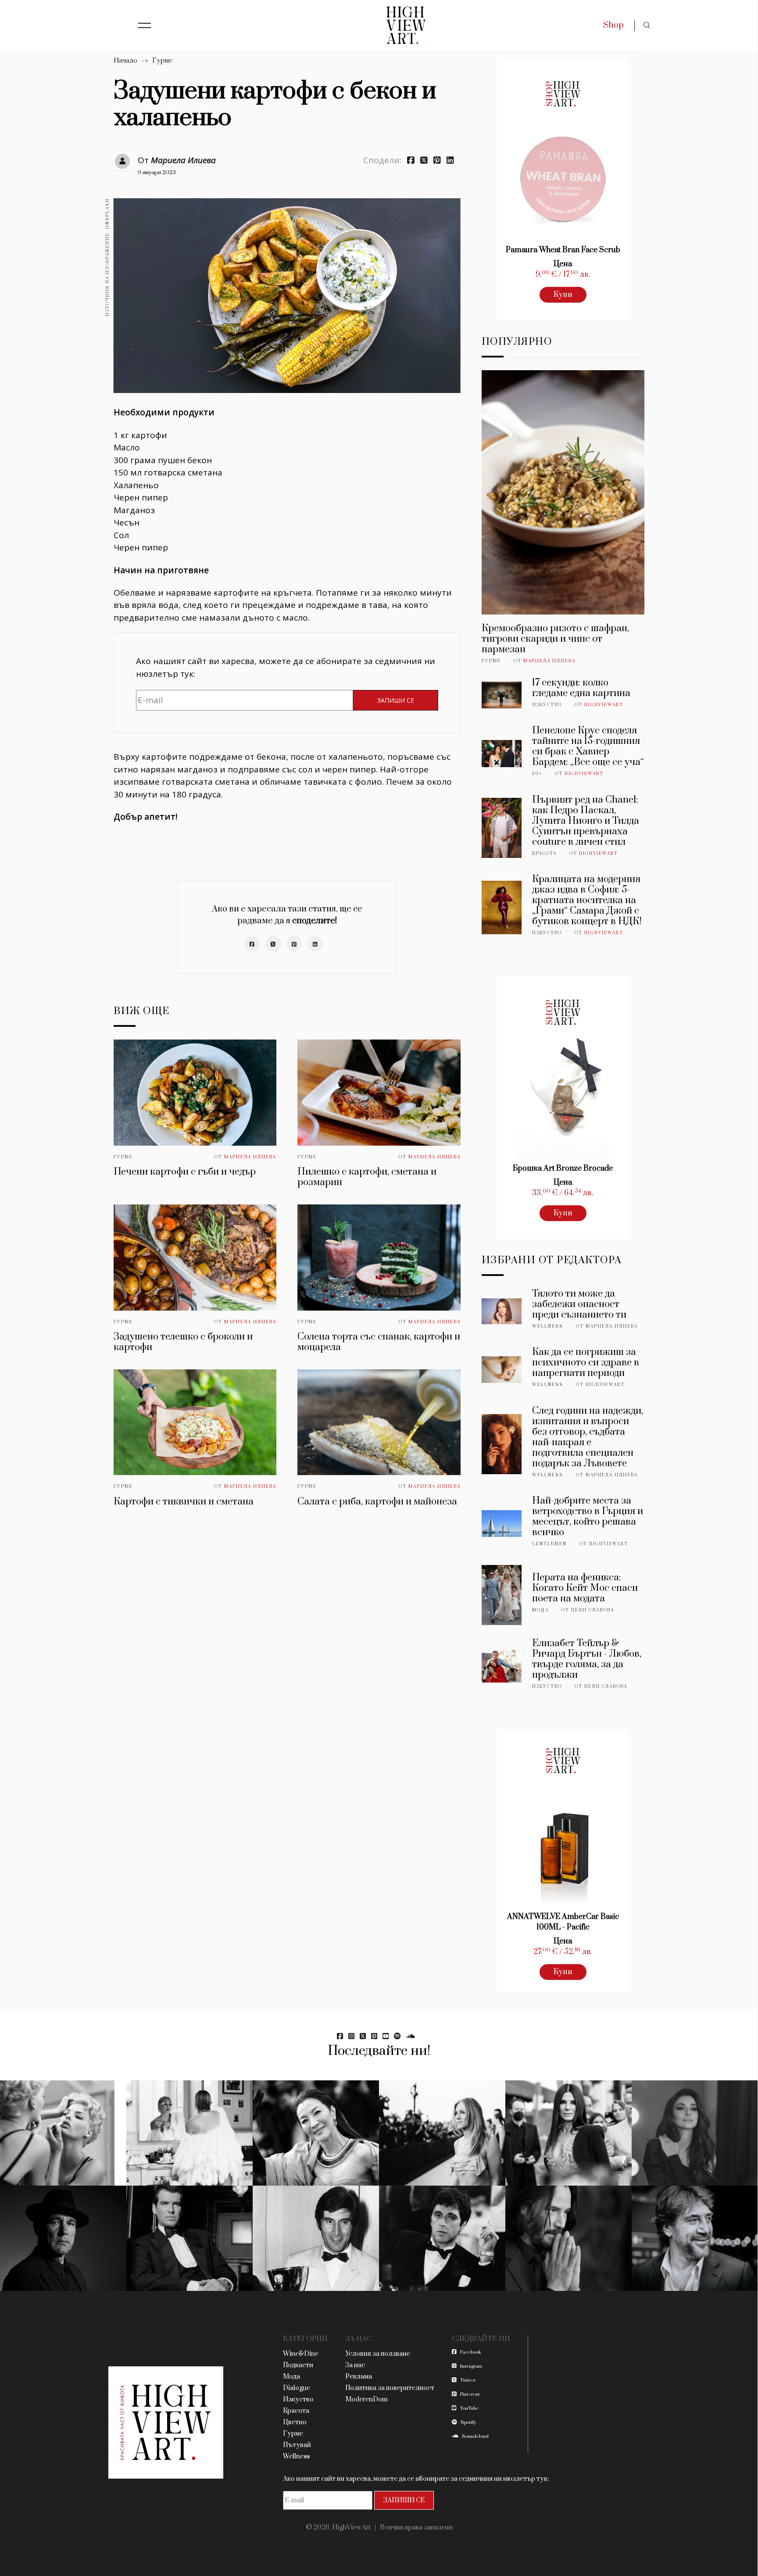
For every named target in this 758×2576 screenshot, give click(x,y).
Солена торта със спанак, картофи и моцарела (379, 1342)
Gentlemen (549, 1544)
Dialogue (297, 2388)
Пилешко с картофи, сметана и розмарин (367, 1177)
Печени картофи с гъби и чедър (185, 1172)
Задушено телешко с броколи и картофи (183, 1342)
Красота (544, 854)
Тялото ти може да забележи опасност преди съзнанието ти (579, 1304)
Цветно (295, 2422)
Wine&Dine (301, 2354)
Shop (613, 25)
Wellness (548, 1326)
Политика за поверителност (390, 2388)
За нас (355, 2365)
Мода (540, 1610)
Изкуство (547, 705)
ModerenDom (366, 2399)
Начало (125, 61)
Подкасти (298, 2365)
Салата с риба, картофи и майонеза (377, 1502)
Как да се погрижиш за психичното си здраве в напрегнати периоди (586, 1363)
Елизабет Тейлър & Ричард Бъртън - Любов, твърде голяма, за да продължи (587, 1659)
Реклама (359, 2377)
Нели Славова (593, 1610)
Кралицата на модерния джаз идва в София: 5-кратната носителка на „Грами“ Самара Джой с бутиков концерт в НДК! (587, 900)
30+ (537, 774)
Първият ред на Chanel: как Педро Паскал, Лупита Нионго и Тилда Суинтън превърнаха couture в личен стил (586, 821)
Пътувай (297, 2445)
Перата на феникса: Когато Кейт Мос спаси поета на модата (585, 1588)
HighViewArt (604, 705)
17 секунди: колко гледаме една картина (581, 688)
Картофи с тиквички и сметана (184, 1502)
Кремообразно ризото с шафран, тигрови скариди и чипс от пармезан (555, 639)
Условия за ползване (378, 2354)
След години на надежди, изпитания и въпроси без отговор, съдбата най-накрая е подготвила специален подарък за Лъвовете (588, 1437)
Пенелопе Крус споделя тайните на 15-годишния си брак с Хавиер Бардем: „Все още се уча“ (588, 746)
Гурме (162, 61)
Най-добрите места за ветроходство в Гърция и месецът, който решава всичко (588, 1517)
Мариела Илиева (183, 160)
